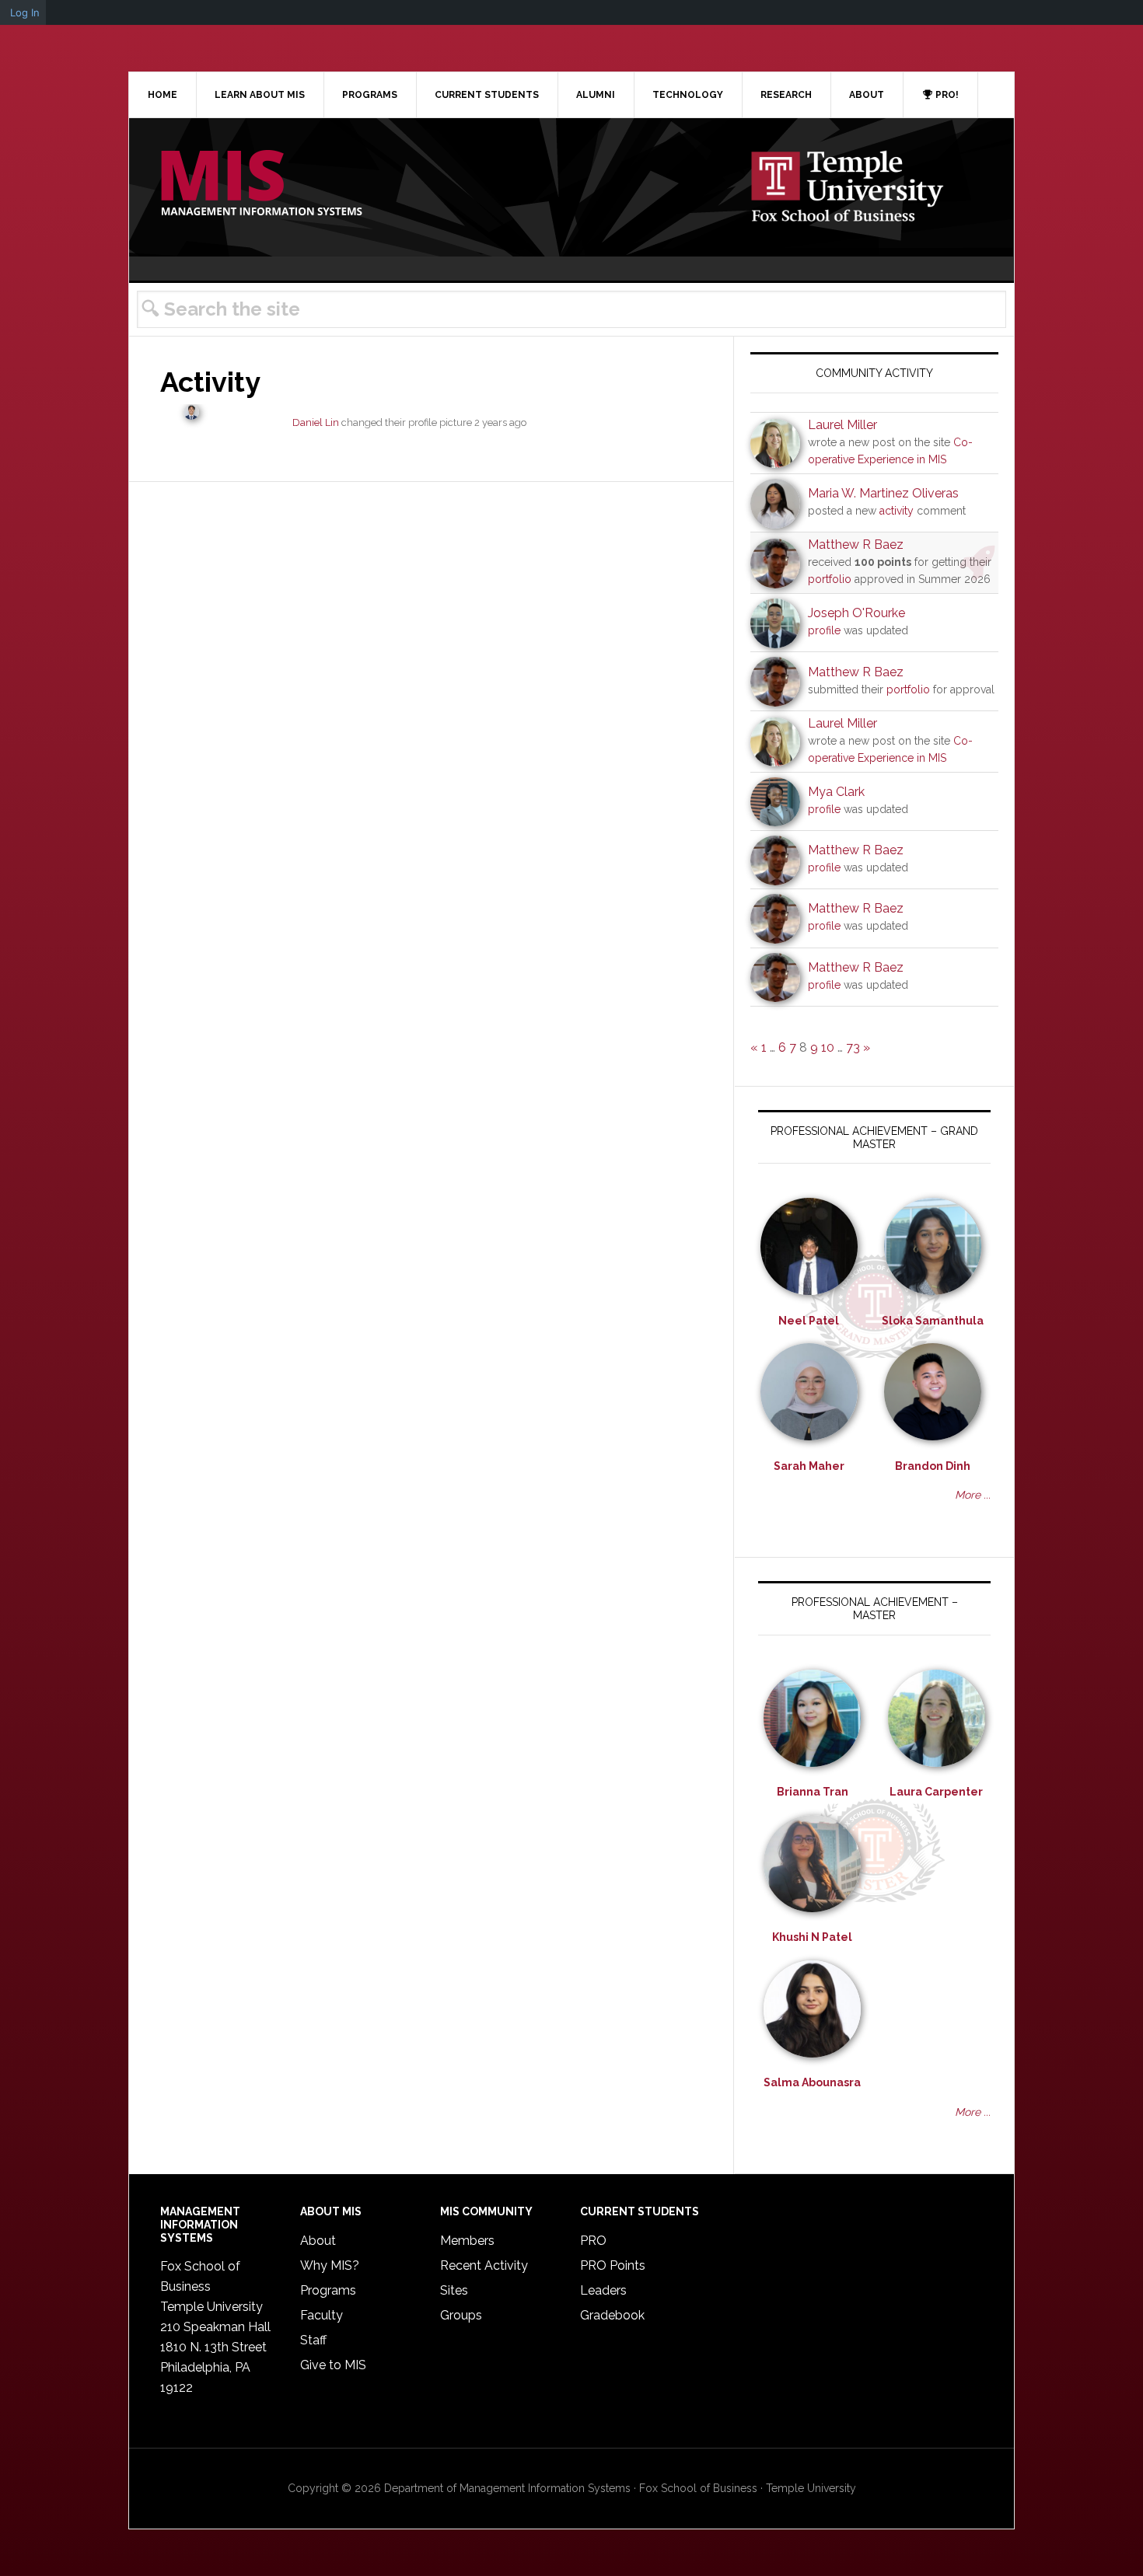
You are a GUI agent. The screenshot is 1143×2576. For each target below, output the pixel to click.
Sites (454, 2290)
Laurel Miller (842, 425)
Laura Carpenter (936, 1792)
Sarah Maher (809, 1466)
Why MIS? (330, 2265)
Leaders (603, 2290)
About (318, 2241)
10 (828, 1047)
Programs (328, 2290)
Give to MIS (333, 2365)
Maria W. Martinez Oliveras (883, 493)
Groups (461, 2315)
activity (897, 511)
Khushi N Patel (812, 1937)
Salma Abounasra (812, 2082)
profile (824, 630)
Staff (313, 2340)
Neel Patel (809, 1321)
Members (467, 2241)
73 (853, 1047)
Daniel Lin (316, 422)
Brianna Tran (813, 1792)
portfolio (830, 579)
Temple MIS (261, 184)
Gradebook (612, 2315)
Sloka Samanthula (933, 1321)
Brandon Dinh (933, 1466)
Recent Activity (484, 2265)
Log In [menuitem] (25, 12)
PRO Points (613, 2265)
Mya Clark (836, 792)
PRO (593, 2241)
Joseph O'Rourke (856, 613)
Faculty (322, 2315)
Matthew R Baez (856, 545)
